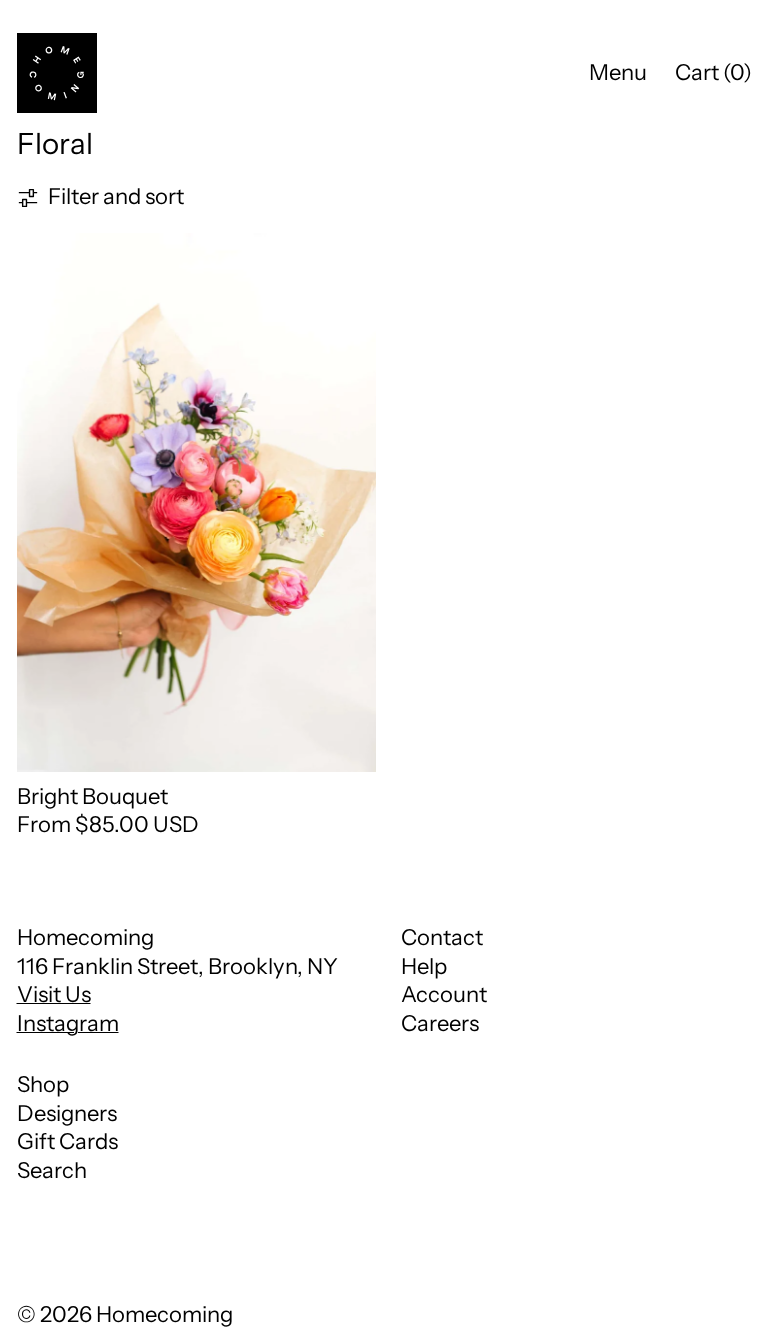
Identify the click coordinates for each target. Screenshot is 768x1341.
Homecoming (164, 1314)
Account (444, 994)
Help (424, 966)
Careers (440, 1023)
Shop (43, 1084)
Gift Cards (67, 1141)
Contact (442, 937)
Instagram (68, 1023)
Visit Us (54, 994)
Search (52, 1170)
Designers (67, 1113)
